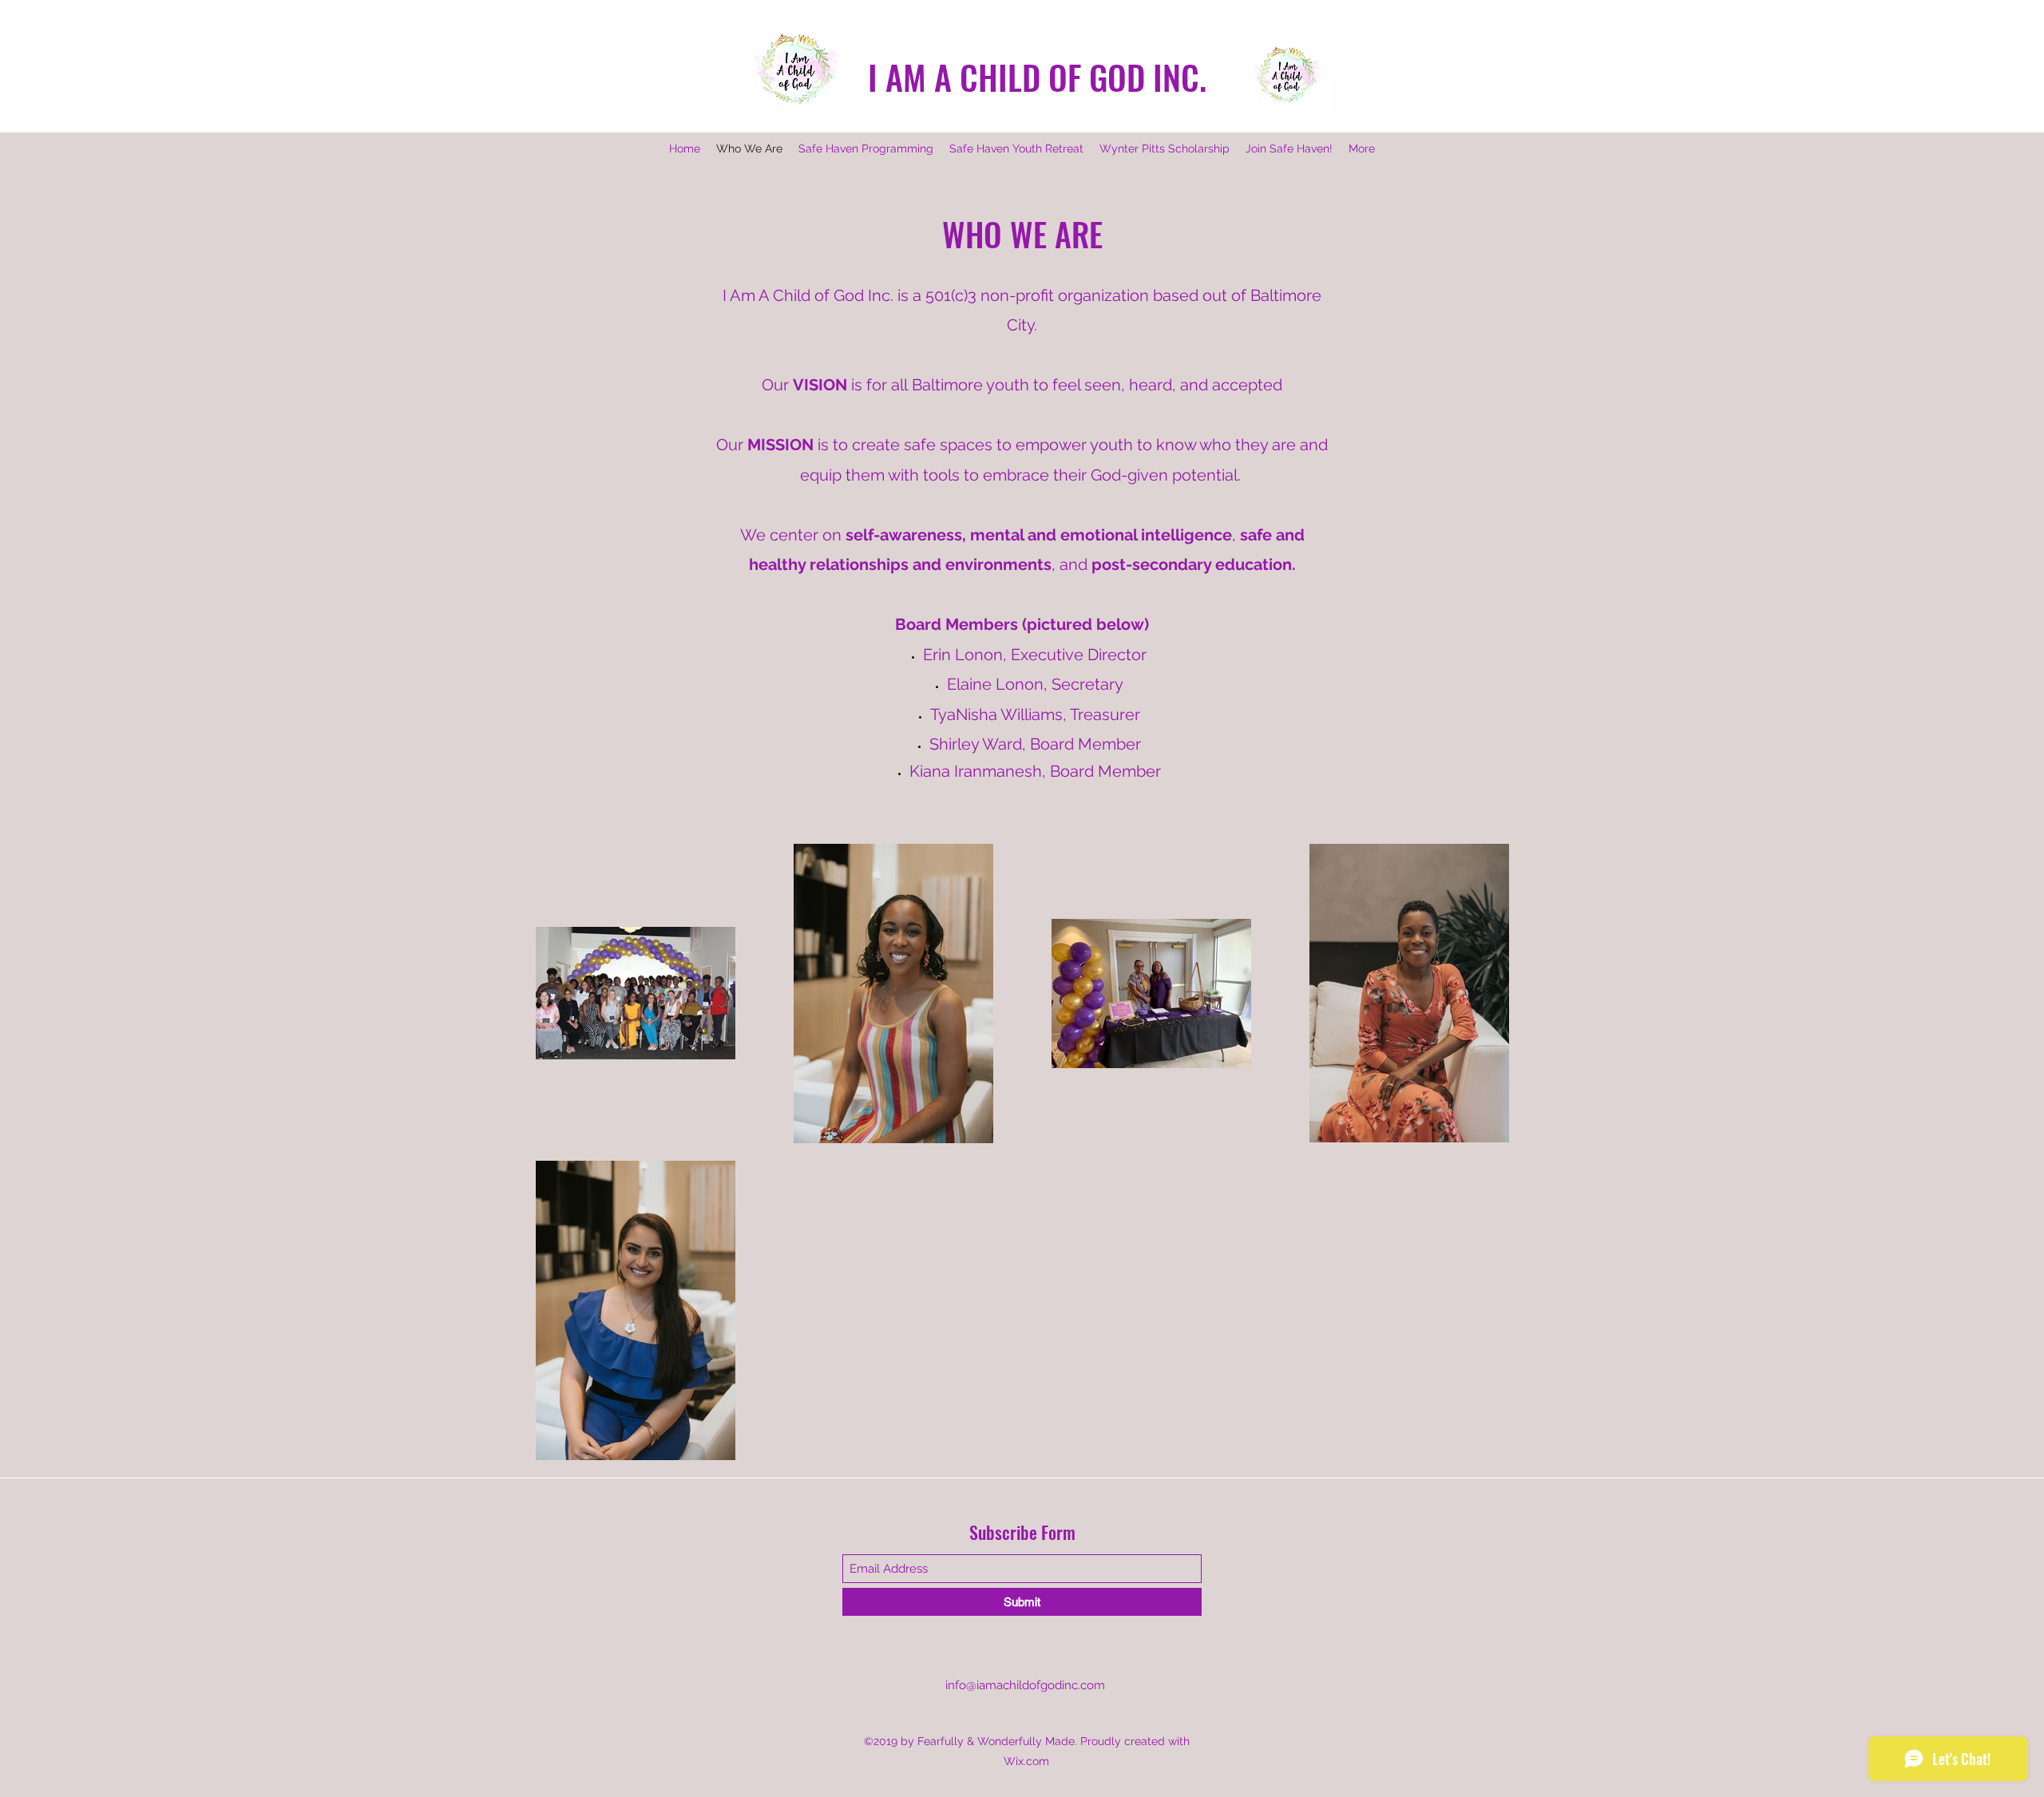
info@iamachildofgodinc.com (1025, 1685)
